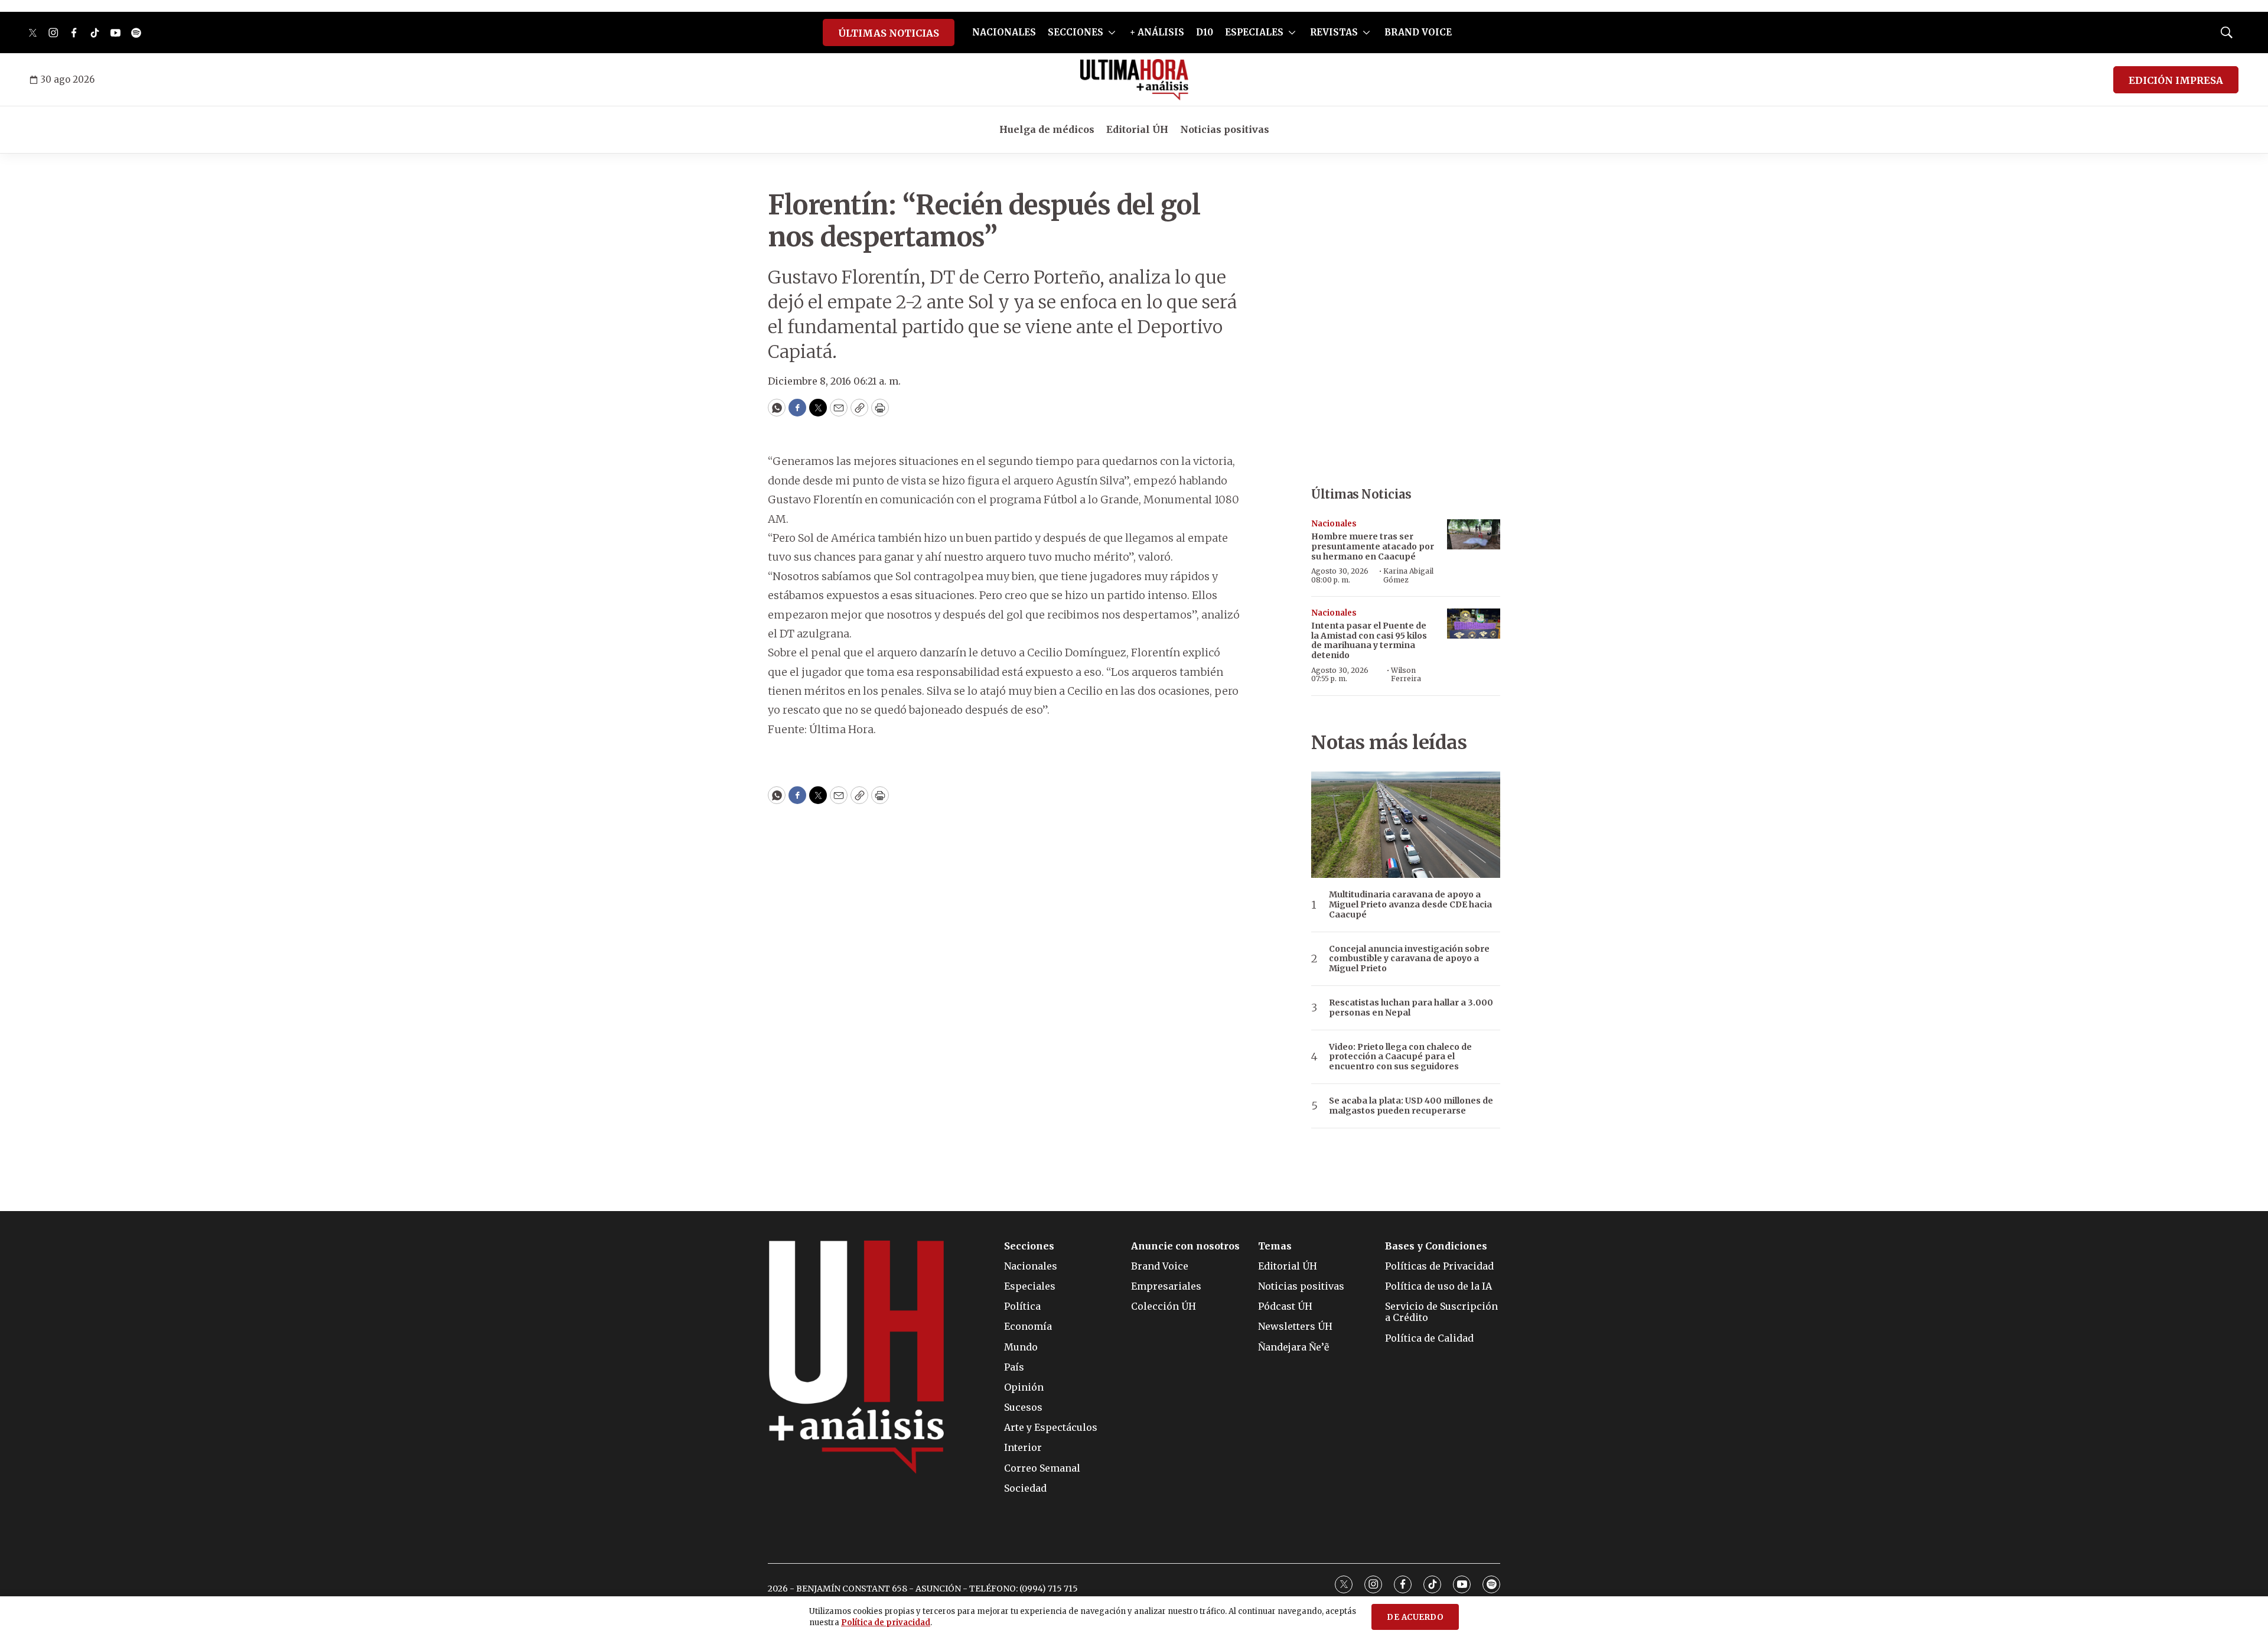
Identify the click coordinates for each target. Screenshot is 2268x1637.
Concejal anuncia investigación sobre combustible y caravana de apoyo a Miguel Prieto (1409, 959)
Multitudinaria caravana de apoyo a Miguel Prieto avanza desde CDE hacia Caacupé (1410, 904)
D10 (1205, 32)
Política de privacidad (886, 1623)
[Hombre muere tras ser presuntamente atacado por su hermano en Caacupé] (1474, 534)
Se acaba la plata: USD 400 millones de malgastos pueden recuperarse (1411, 1106)
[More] (1112, 32)
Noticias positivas (1225, 129)
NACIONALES (1004, 32)
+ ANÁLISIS (1157, 32)
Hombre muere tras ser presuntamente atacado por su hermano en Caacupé (1373, 546)
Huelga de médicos (1047, 129)
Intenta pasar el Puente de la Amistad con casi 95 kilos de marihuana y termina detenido (1369, 640)
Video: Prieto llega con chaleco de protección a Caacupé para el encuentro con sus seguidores (1400, 1057)
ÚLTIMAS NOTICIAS (889, 33)
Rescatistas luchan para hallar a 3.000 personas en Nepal (1411, 1008)
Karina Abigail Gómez (1408, 575)
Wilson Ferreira (1406, 674)
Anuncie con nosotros (1185, 1246)
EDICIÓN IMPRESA (2176, 80)
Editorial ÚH (1137, 129)
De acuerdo (1415, 1617)
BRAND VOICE (1418, 32)
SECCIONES (1076, 32)
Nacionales (1334, 524)
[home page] (1134, 80)
